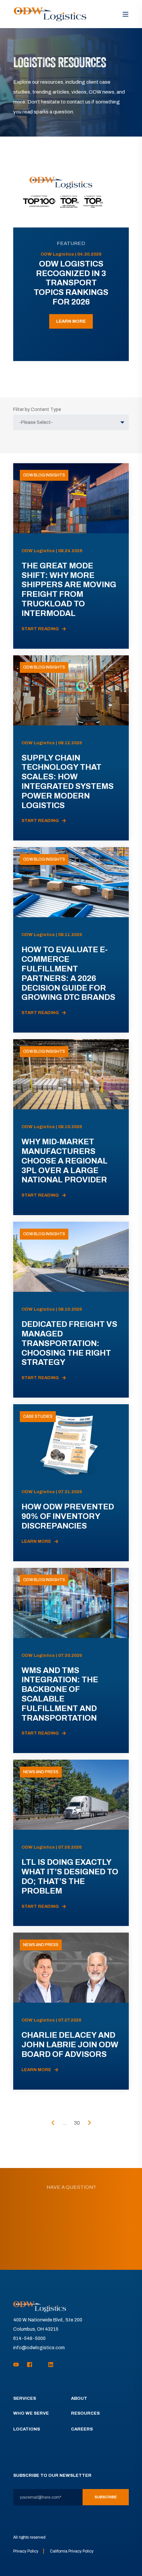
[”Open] (125, 14)
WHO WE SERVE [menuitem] (31, 2413)
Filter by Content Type (37, 409)
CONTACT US (71, 2246)
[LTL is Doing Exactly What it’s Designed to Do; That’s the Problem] (71, 1843)
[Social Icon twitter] (40, 2365)
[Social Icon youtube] (18, 2365)
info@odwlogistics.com (39, 2348)
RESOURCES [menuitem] (85, 2413)
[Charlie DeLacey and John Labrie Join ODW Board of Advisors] (71, 2011)
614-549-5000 (29, 2338)
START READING (40, 629)
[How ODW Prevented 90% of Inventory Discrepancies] (71, 1483)
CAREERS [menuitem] (82, 2429)
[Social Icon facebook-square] (30, 2365)
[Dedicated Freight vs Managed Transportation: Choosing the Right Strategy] (71, 1310)
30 (77, 2123)
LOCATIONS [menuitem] (27, 2429)
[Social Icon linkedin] (49, 2365)
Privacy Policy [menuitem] (26, 2551)
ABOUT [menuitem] (79, 2399)
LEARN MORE (71, 321)
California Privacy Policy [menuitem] (72, 2551)
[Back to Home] (50, 14)
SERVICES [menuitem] (25, 2399)
